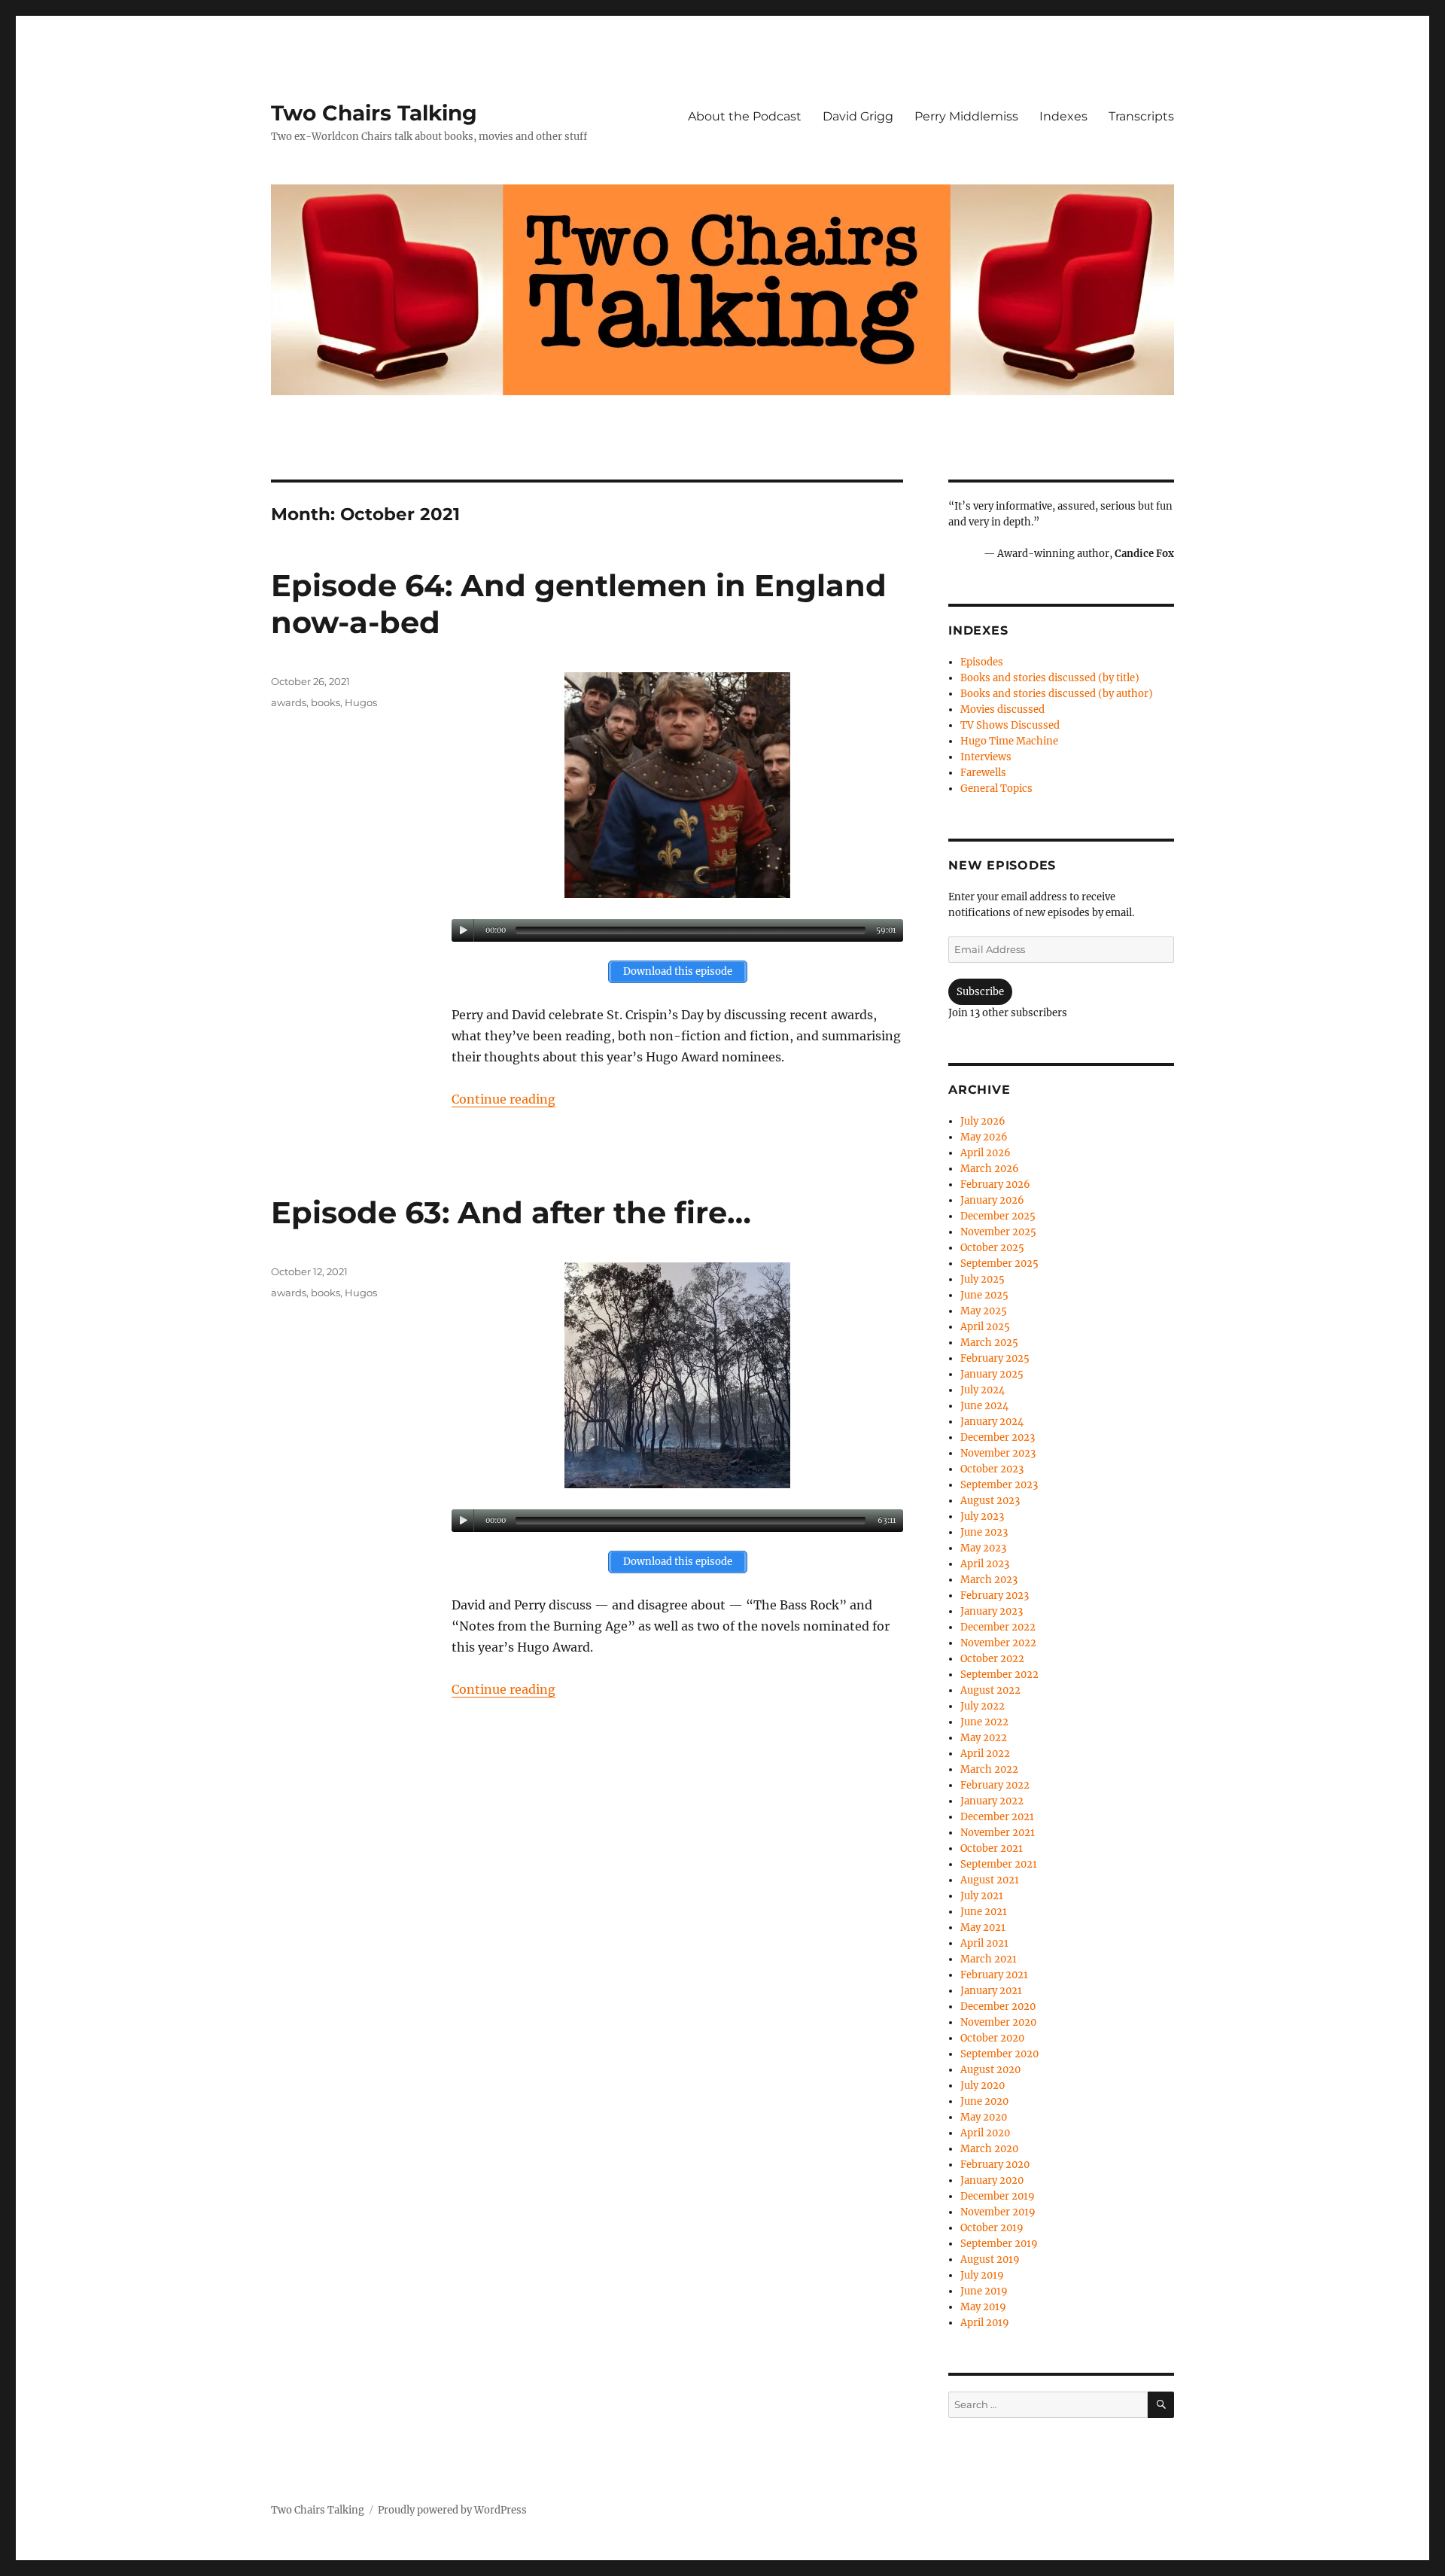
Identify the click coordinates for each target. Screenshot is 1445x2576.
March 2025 (989, 1343)
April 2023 (985, 1564)
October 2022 (992, 1659)
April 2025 (985, 1327)
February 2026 (995, 1184)
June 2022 (984, 1722)
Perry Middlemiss (966, 116)
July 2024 (983, 1390)
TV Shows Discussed (1010, 725)
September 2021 (999, 1864)
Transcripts (1141, 116)
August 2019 (990, 2259)
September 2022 (999, 1675)
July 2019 (982, 2275)
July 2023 (982, 1516)
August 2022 (990, 1690)
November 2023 (998, 1453)
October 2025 (992, 1248)
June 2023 (984, 1532)
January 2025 (992, 1374)
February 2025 (995, 1358)
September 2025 (999, 1264)
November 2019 (998, 2212)
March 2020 (989, 2149)
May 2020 (984, 2117)
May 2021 (983, 1927)
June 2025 (984, 1295)
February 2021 (994, 1975)
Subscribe (980, 992)
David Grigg (858, 116)
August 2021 (990, 1880)
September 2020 (999, 2054)
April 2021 (984, 1943)
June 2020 (984, 2101)
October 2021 (992, 1848)
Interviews (986, 757)
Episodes (982, 662)
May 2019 (983, 2307)
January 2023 (992, 1611)
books (326, 702)
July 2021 (982, 1896)
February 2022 (995, 1785)
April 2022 (985, 1754)
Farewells (983, 773)
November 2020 (998, 2022)
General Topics (996, 789)
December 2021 (997, 1817)
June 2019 (984, 2291)
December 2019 (998, 2196)
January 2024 (992, 1422)
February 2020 (995, 2165)
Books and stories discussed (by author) (1057, 694)
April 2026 (986, 1153)
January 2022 (992, 1801)
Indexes (1063, 116)
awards (289, 702)
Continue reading (503, 1099)
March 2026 (990, 1169)
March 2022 (989, 1769)
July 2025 (983, 1279)
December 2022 (998, 1627)
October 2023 (992, 1469)
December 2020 (998, 2007)
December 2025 (998, 1216)
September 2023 (999, 1485)
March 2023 (989, 1580)
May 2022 (984, 1738)
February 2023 (995, 1596)
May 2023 (983, 1548)
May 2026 (984, 1137)
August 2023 (990, 1501)
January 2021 (991, 1991)
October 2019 (992, 2228)
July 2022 (983, 1706)
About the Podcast (745, 116)
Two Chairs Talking (374, 113)
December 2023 (998, 1437)
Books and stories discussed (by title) (1050, 678)
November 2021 (998, 1833)
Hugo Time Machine (1009, 741)
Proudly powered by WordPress (452, 2510)
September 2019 (999, 2244)
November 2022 (998, 1643)
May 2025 (984, 1311)
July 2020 (983, 2086)
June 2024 (984, 1406)
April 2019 (985, 2323)
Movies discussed (1002, 709)
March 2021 (989, 1959)
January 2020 (992, 2180)
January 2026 (992, 1200)
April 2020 (985, 2133)
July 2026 (983, 1121)
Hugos (361, 702)
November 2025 (998, 1232)
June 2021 (984, 1912)
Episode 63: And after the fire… (511, 1212)
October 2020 (992, 2038)
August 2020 (990, 2070)
